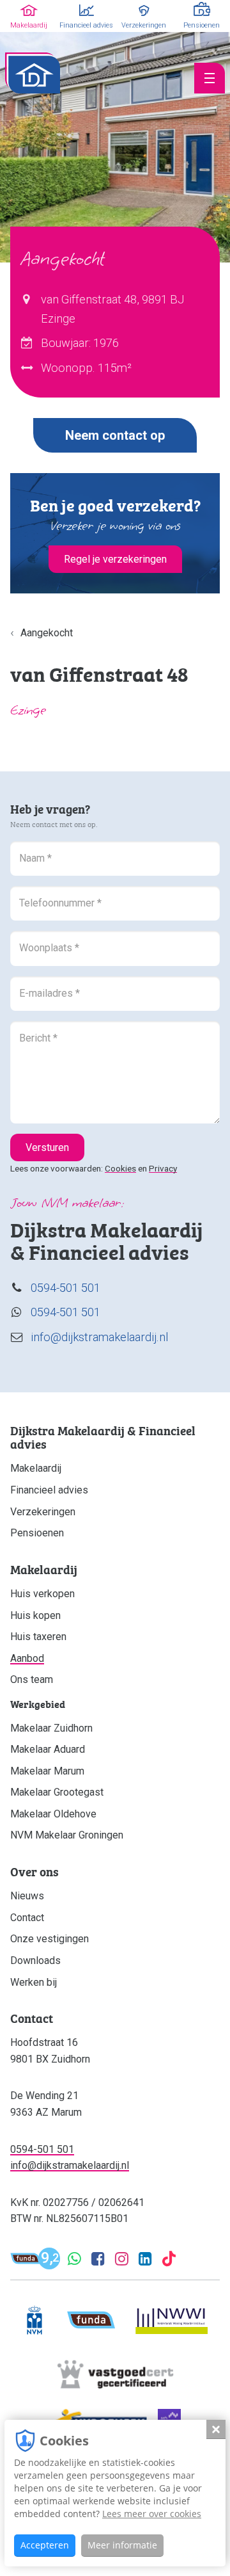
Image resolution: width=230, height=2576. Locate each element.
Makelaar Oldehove (53, 1814)
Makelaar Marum (47, 1771)
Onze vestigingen (50, 1939)
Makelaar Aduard (48, 1749)
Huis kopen (35, 1615)
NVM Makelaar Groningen (67, 1835)
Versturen (47, 1147)
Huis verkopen (42, 1594)
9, (50, 2259)
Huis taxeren (38, 1637)
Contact (27, 1918)
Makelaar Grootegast (57, 1792)
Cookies (120, 1168)
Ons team (32, 1679)
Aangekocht (47, 633)
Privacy (163, 1168)
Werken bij (34, 1982)
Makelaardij (36, 1468)
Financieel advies (49, 1490)
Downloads (35, 1960)
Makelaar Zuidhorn (51, 1728)
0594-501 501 (65, 1288)
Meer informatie (122, 2545)
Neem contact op (115, 435)
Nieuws (27, 1896)
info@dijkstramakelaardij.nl (99, 1337)
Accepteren (45, 2545)
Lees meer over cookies (152, 2514)
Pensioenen (37, 1533)
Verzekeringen (43, 1512)
